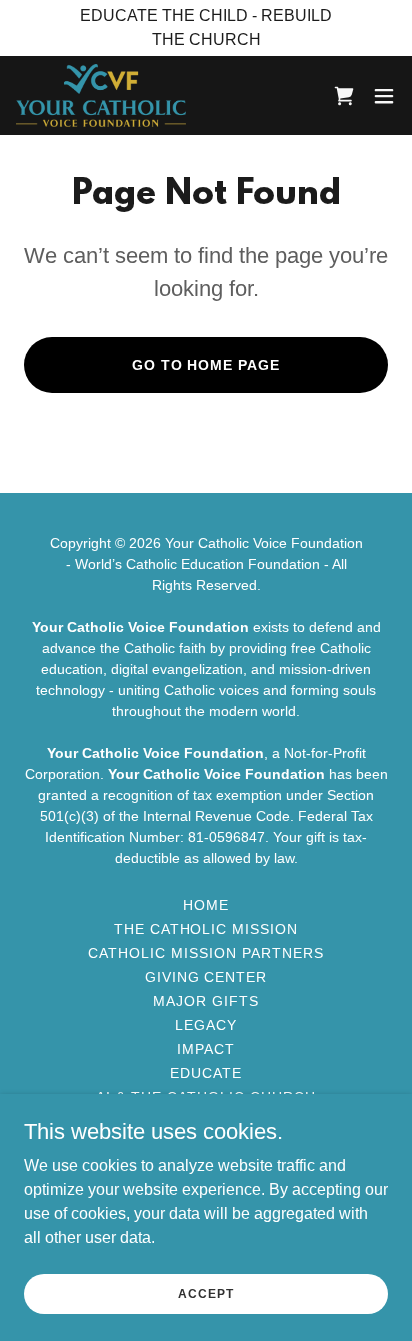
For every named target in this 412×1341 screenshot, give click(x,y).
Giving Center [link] (206, 977)
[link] (101, 95)
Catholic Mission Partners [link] (206, 953)
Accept (205, 1293)
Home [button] (206, 905)
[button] (384, 96)
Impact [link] (206, 1049)
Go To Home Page (206, 365)
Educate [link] (206, 1073)
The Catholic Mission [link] (206, 929)
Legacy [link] (206, 1025)
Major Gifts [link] (206, 1001)
